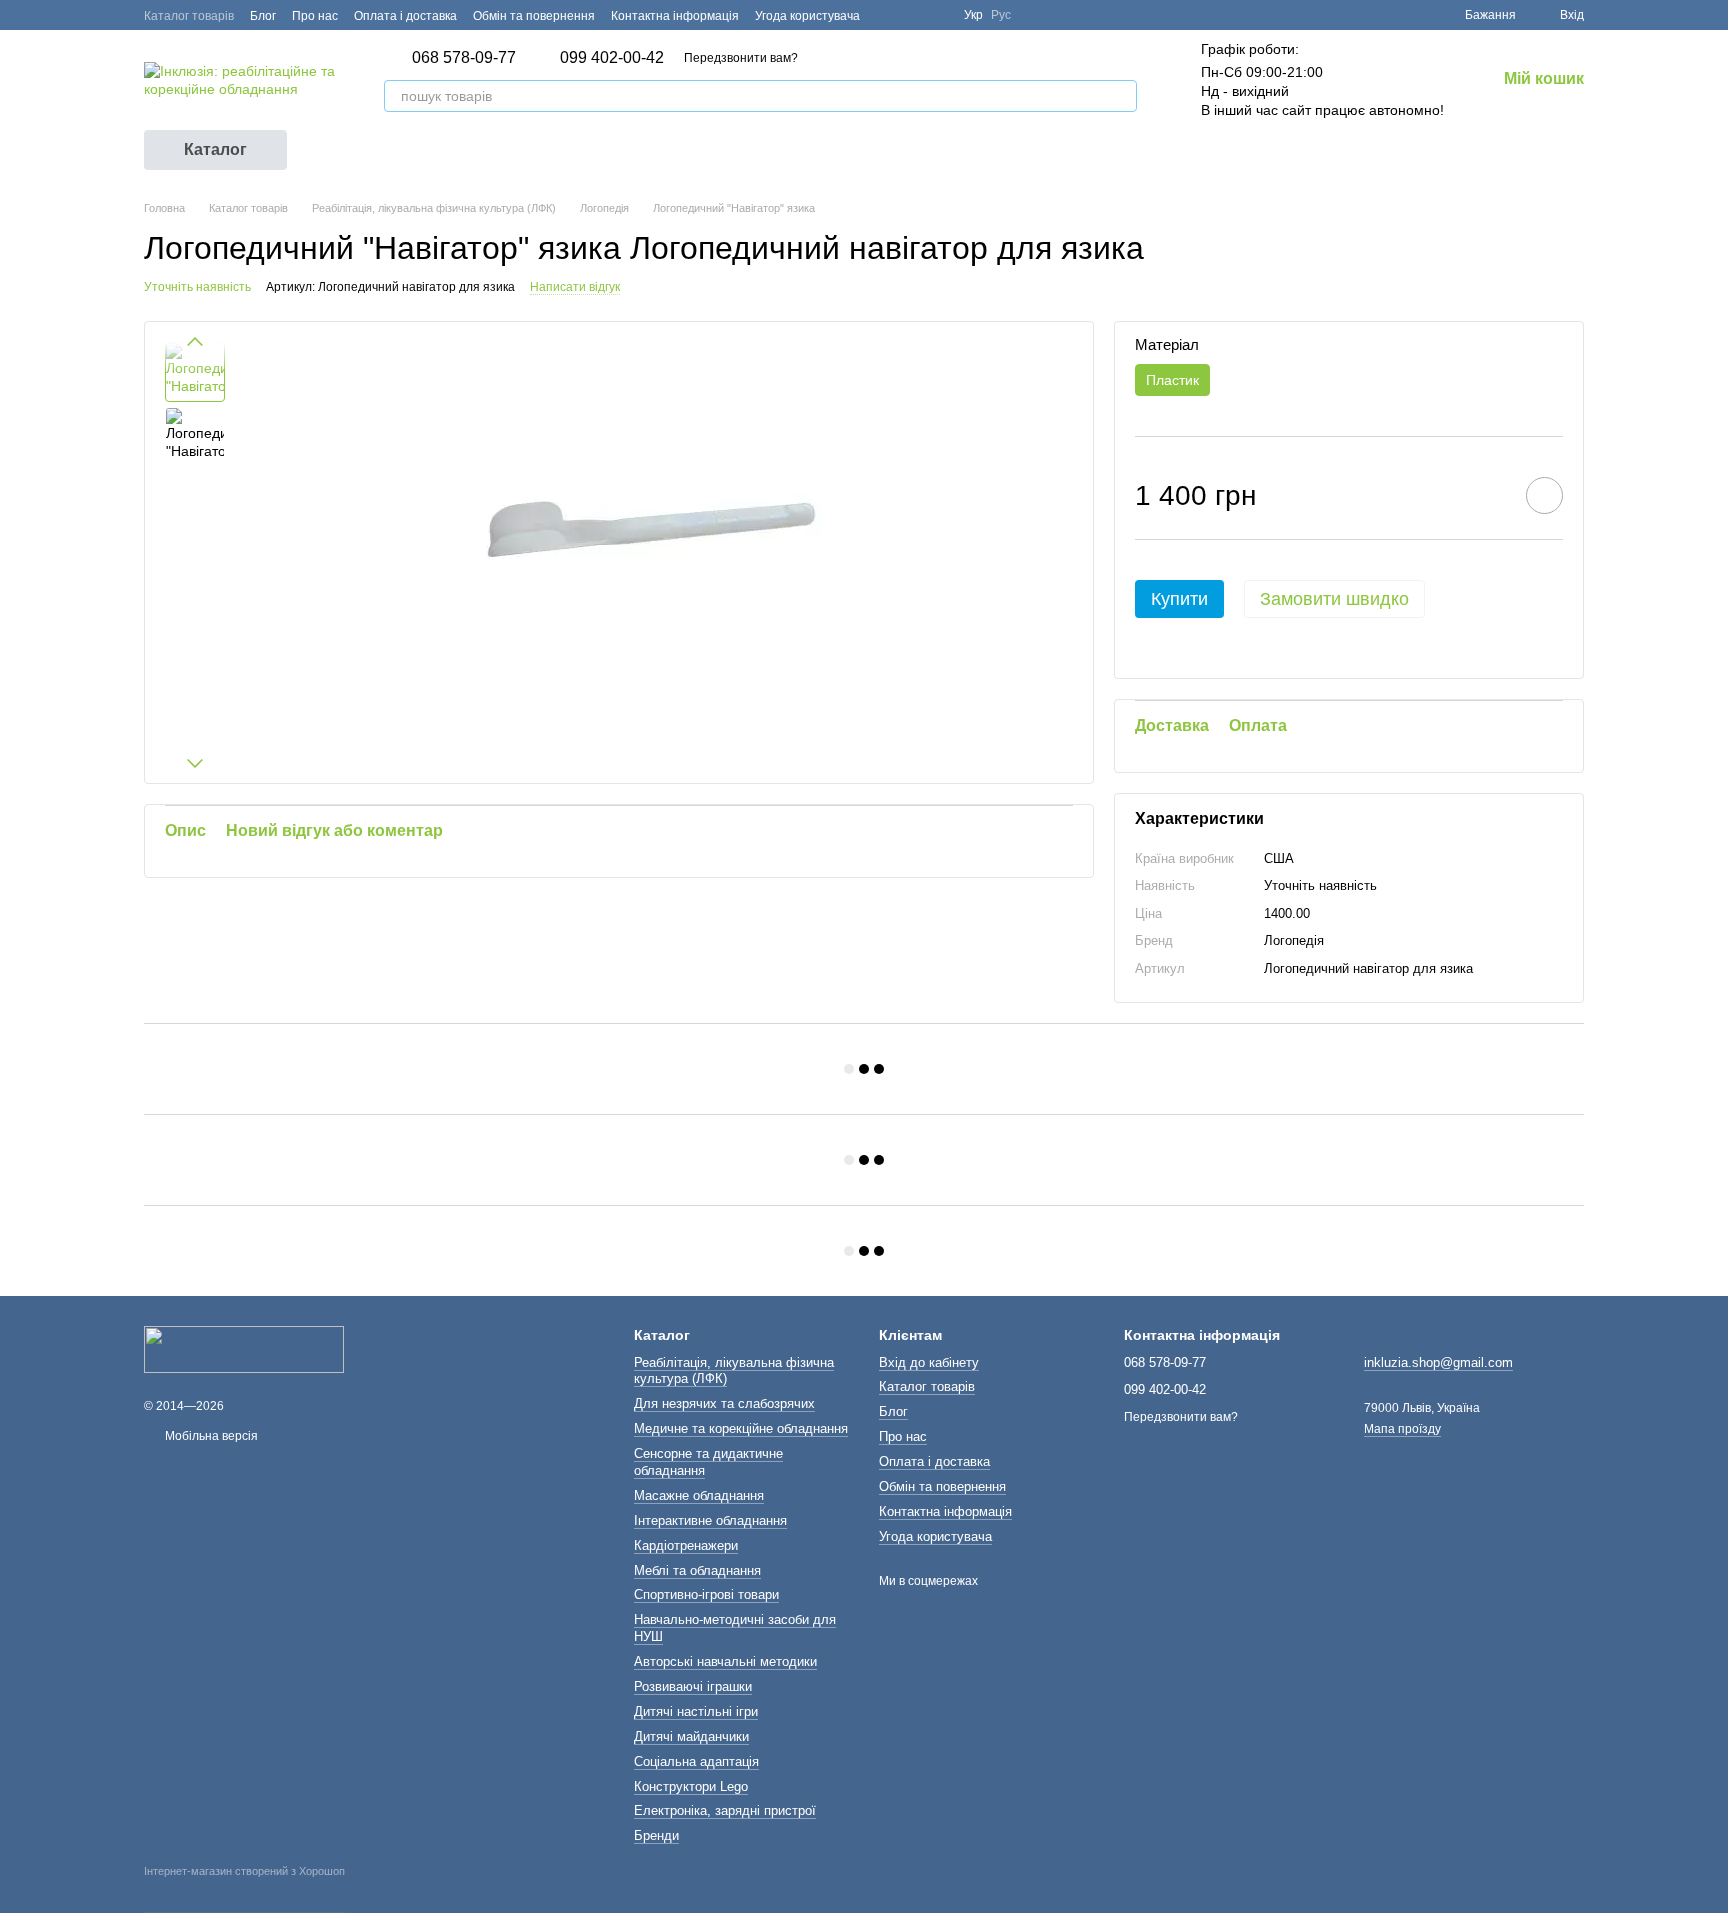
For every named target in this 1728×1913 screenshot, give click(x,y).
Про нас (315, 16)
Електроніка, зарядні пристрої (725, 1810)
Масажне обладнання (699, 1495)
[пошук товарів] (1121, 96)
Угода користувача (807, 16)
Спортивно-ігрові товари (706, 1594)
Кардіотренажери (686, 1545)
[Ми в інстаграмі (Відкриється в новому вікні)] (936, 15)
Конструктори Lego (691, 1786)
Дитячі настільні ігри (696, 1711)
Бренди (656, 1835)
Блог (263, 16)
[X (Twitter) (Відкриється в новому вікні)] (912, 15)
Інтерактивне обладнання (710, 1520)
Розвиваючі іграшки (693, 1686)
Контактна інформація (675, 16)
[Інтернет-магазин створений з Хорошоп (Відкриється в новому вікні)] (244, 1889)
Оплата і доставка (405, 16)
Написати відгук (575, 287)
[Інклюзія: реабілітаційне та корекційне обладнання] (244, 1349)
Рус (1001, 15)
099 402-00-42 (612, 58)
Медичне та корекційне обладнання (741, 1428)
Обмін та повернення (534, 16)
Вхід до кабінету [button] (929, 1362)
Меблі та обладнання (697, 1570)
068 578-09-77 (464, 58)
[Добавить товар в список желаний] (1544, 495)
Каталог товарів (189, 16)
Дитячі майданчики (691, 1736)
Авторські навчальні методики (725, 1661)
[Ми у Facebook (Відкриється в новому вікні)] (888, 15)
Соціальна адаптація (696, 1761)
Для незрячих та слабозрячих (724, 1403)
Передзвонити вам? (741, 58)
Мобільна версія (210, 1436)
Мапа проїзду (1402, 1429)
